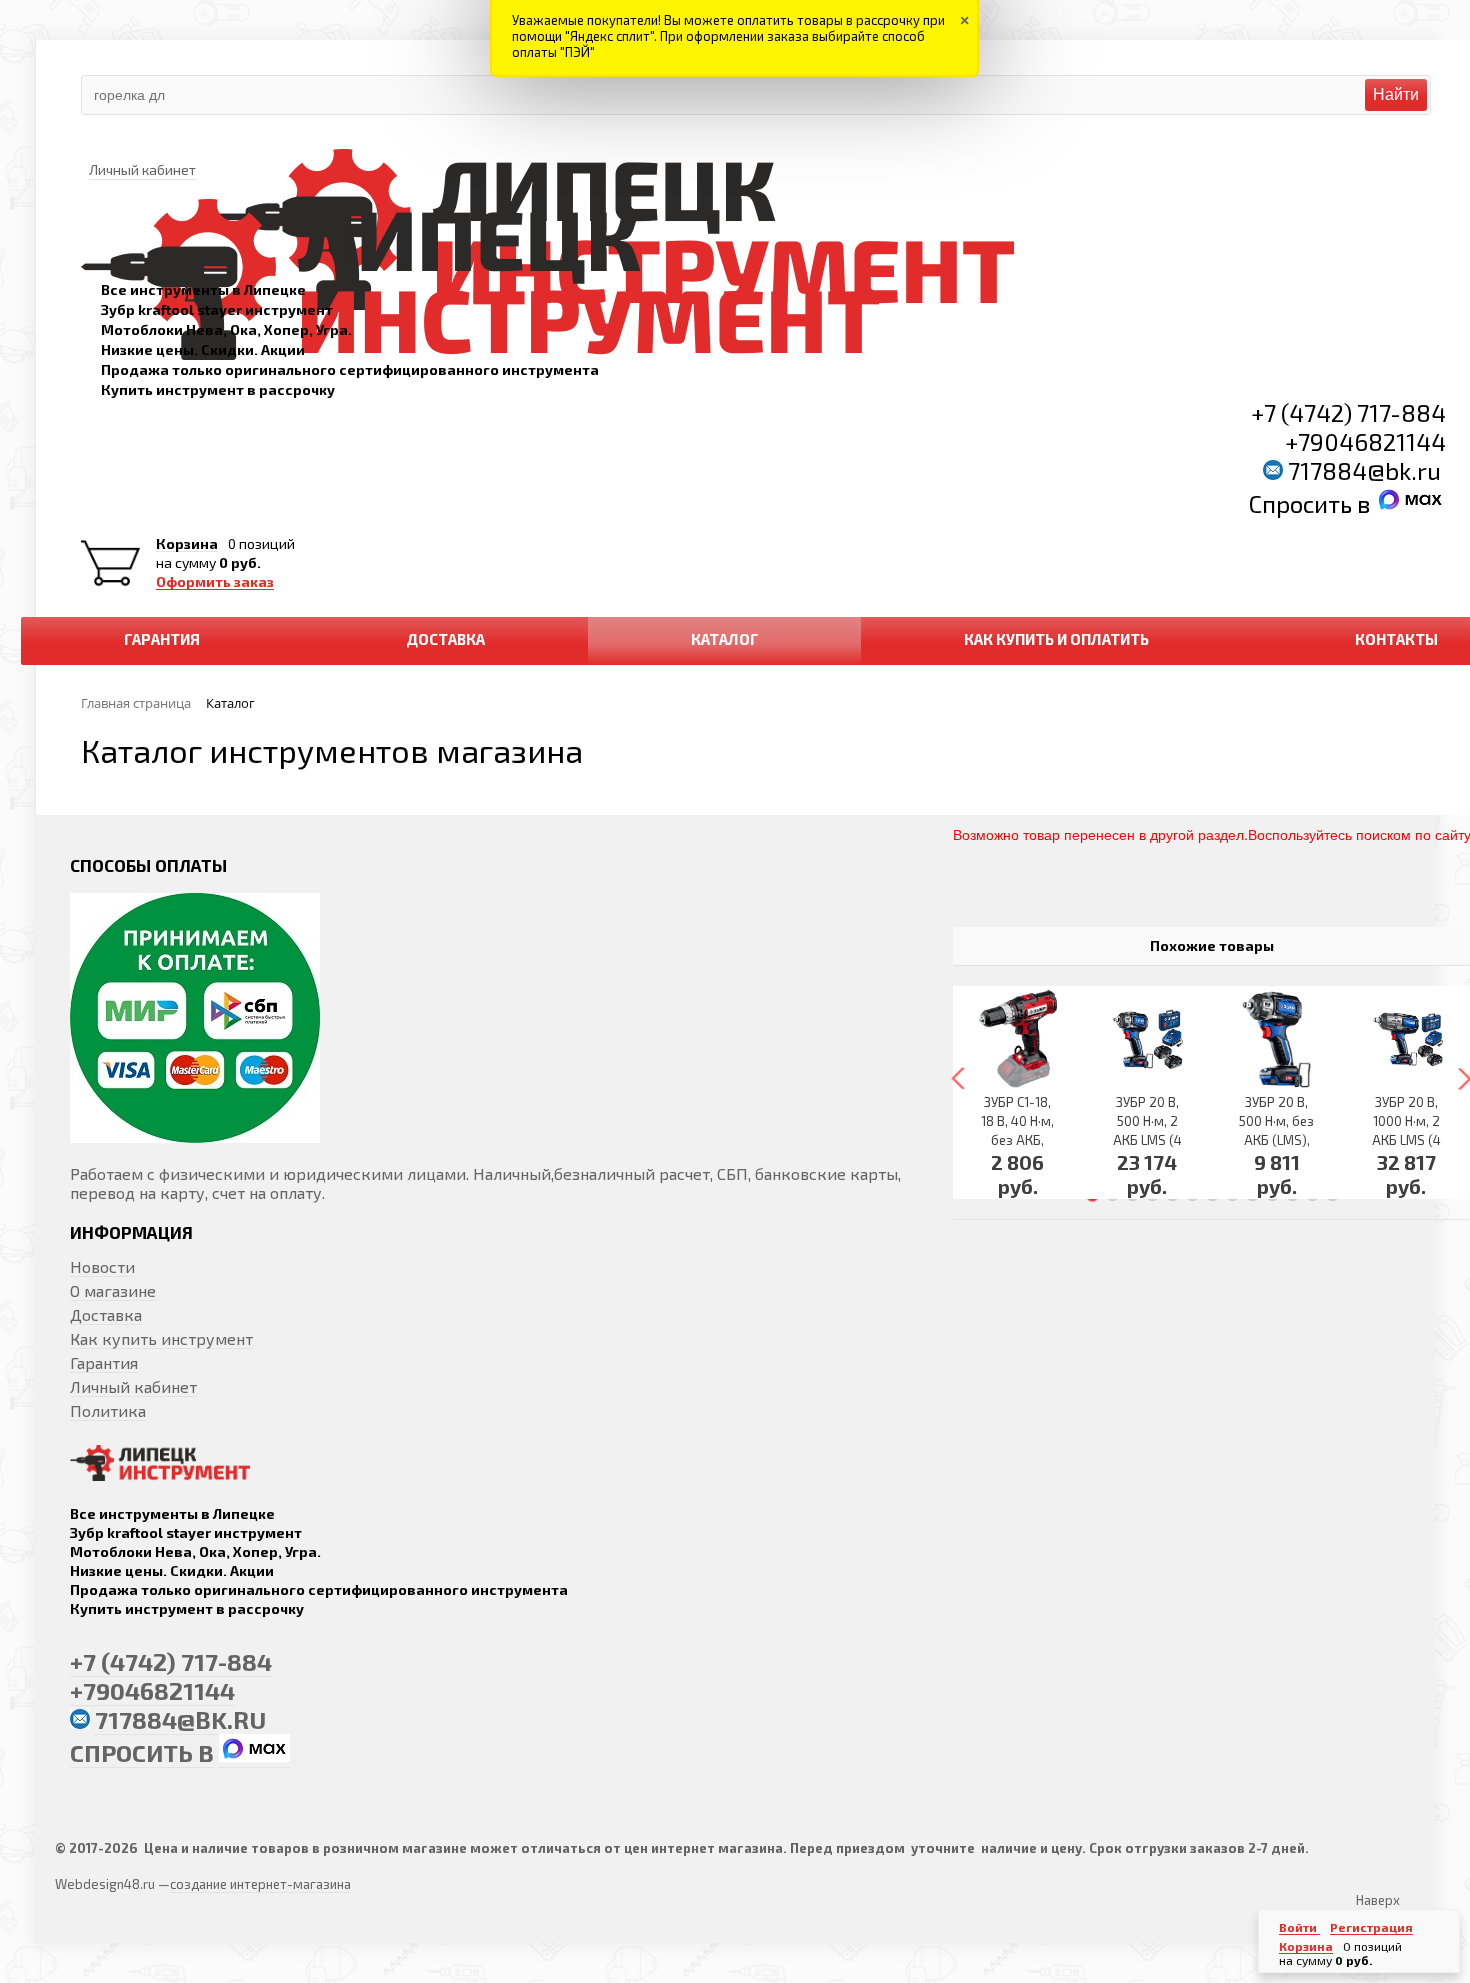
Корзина (187, 544)
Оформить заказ (215, 582)
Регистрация (1371, 1927)
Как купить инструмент (161, 1338)
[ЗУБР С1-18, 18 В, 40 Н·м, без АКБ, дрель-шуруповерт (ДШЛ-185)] (1018, 1039)
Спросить (1303, 503)
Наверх (1378, 1900)
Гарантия (104, 1362)
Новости (102, 1266)
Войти (1299, 1927)
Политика (108, 1410)
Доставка (106, 1314)
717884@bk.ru (1364, 470)
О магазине (113, 1290)
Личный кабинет (133, 1386)
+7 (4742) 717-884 (1348, 412)
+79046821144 (1365, 441)
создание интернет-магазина (260, 1884)
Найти (1396, 94)
